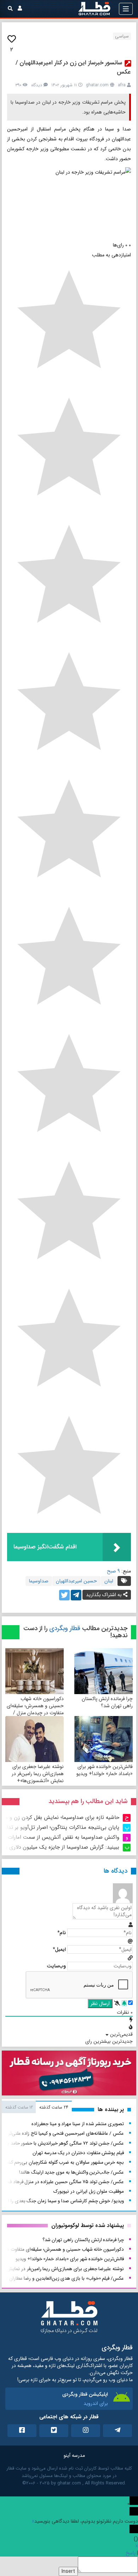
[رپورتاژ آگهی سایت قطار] (69, 2075)
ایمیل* (59, 1949)
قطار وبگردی (65, 1628)
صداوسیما (39, 1581)
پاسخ (131, 2553)
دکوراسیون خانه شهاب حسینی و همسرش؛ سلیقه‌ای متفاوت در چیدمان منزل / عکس (35, 1709)
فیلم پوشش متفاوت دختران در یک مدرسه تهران (78, 2153)
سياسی (122, 36)
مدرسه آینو (74, 2455)
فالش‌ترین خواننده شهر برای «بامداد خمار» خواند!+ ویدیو (105, 1770)
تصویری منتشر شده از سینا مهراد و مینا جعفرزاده (78, 2124)
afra (122, 85)
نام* (62, 1933)
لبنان (109, 1581)
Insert (68, 2571)
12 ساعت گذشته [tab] (19, 2107)
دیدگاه (37, 85)
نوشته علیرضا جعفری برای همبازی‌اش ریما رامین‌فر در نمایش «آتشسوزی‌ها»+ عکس (38, 1777)
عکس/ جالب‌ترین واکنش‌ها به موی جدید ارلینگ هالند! (71, 2172)
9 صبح (113, 1571)
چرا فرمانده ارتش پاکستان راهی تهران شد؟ (107, 1702)
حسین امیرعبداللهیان (76, 1581)
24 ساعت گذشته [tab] (54, 2107)
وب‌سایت (56, 1966)
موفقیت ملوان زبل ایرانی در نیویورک (89, 2191)
